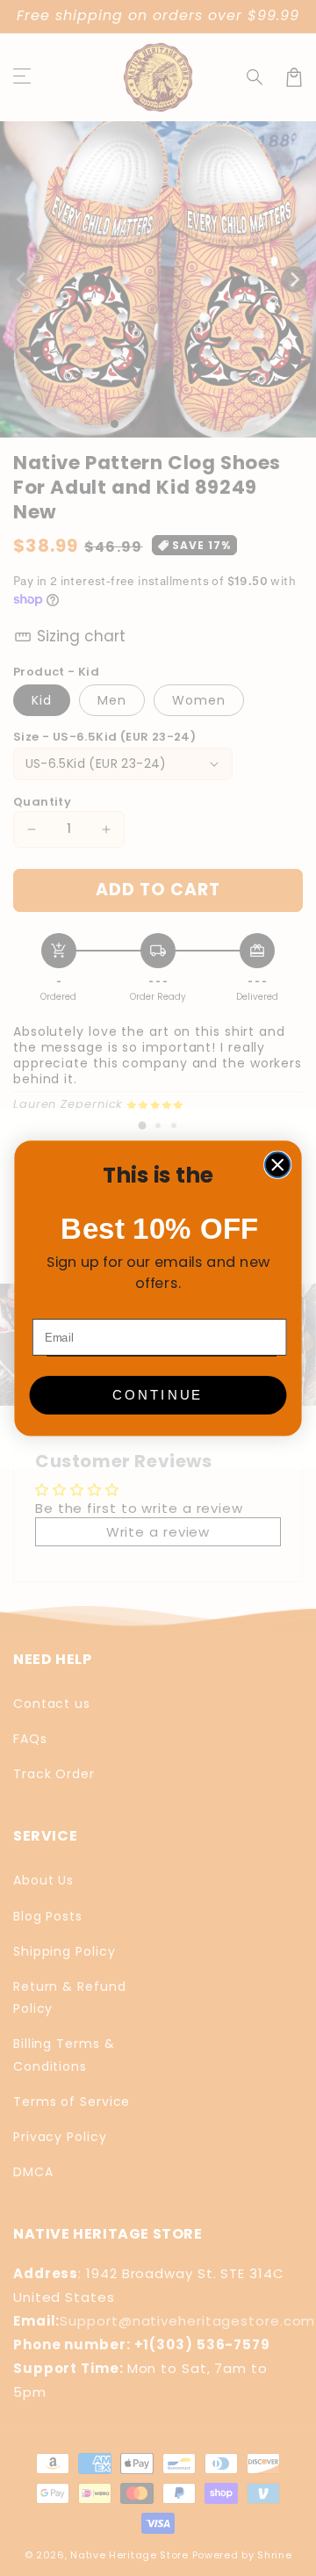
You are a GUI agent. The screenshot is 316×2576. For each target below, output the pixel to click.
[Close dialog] (278, 1165)
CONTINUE (158, 1394)
